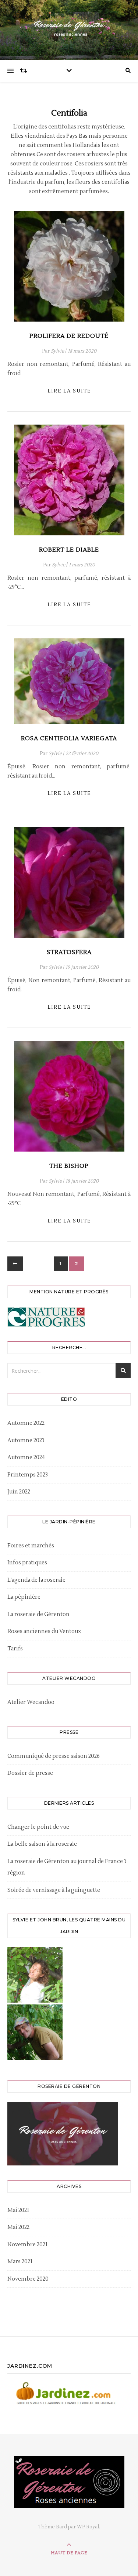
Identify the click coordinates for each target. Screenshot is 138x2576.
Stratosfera (69, 952)
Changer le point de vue (38, 1827)
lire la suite (69, 391)
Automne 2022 (26, 1423)
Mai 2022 (18, 2227)
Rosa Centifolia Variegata (69, 738)
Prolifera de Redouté (69, 336)
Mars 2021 (20, 2262)
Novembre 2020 (28, 2279)
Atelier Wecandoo (31, 1702)
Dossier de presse (30, 1773)
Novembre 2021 (27, 2245)
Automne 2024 (26, 1457)
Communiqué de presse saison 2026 (54, 1756)
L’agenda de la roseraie (36, 1580)
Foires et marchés (31, 1546)
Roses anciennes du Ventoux (44, 1631)
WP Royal (88, 2527)
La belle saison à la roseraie (42, 1844)
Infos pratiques (27, 1563)
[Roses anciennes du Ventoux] (69, 28)
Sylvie (57, 351)
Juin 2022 (19, 1492)
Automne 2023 (26, 1440)
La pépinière (24, 1597)
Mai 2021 (18, 2210)
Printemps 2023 (28, 1475)
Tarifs (15, 1649)
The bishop (69, 1166)
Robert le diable (69, 550)
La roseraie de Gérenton (38, 1614)
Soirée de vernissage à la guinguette (54, 1890)
